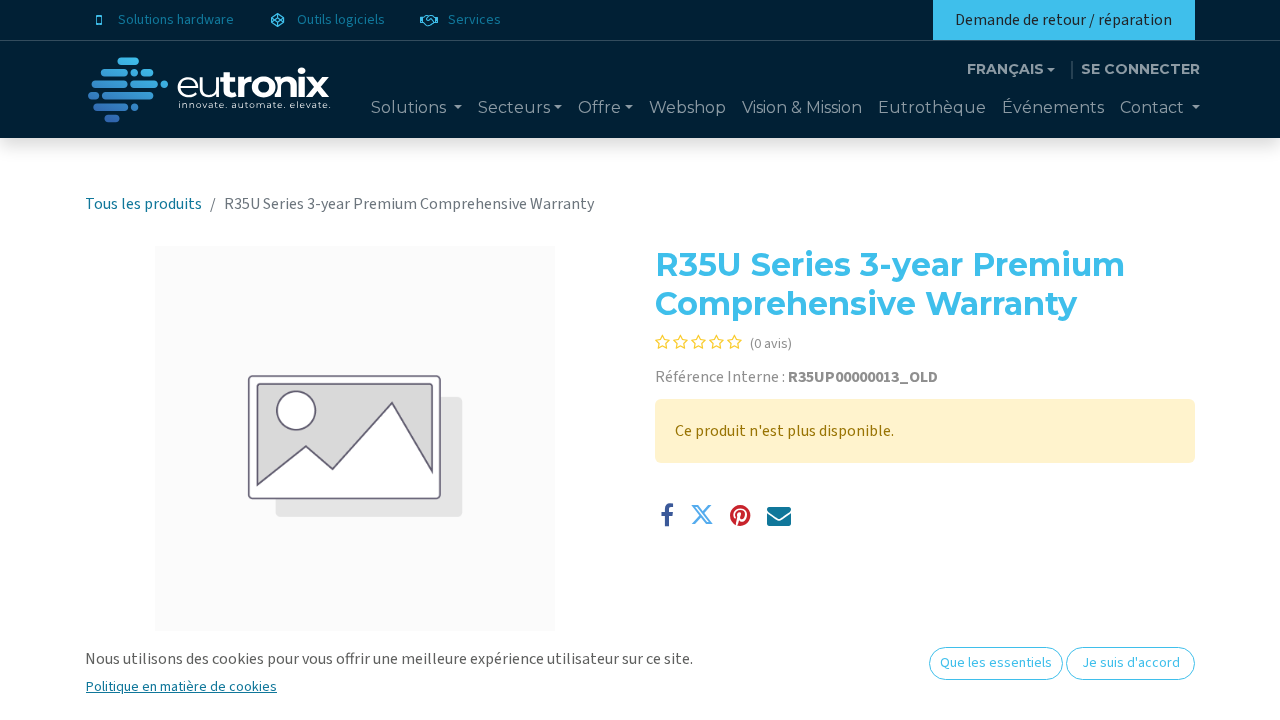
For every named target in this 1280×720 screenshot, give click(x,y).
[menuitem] (416, 108)
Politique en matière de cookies (181, 687)
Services (474, 20)
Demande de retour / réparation (1063, 20)
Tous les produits (143, 204)
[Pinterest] (740, 515)
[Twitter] (702, 515)
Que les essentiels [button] (996, 663)
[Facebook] (667, 515)
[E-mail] (779, 515)
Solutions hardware (176, 20)
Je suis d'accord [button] (1131, 663)
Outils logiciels (341, 20)
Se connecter (1140, 69)
